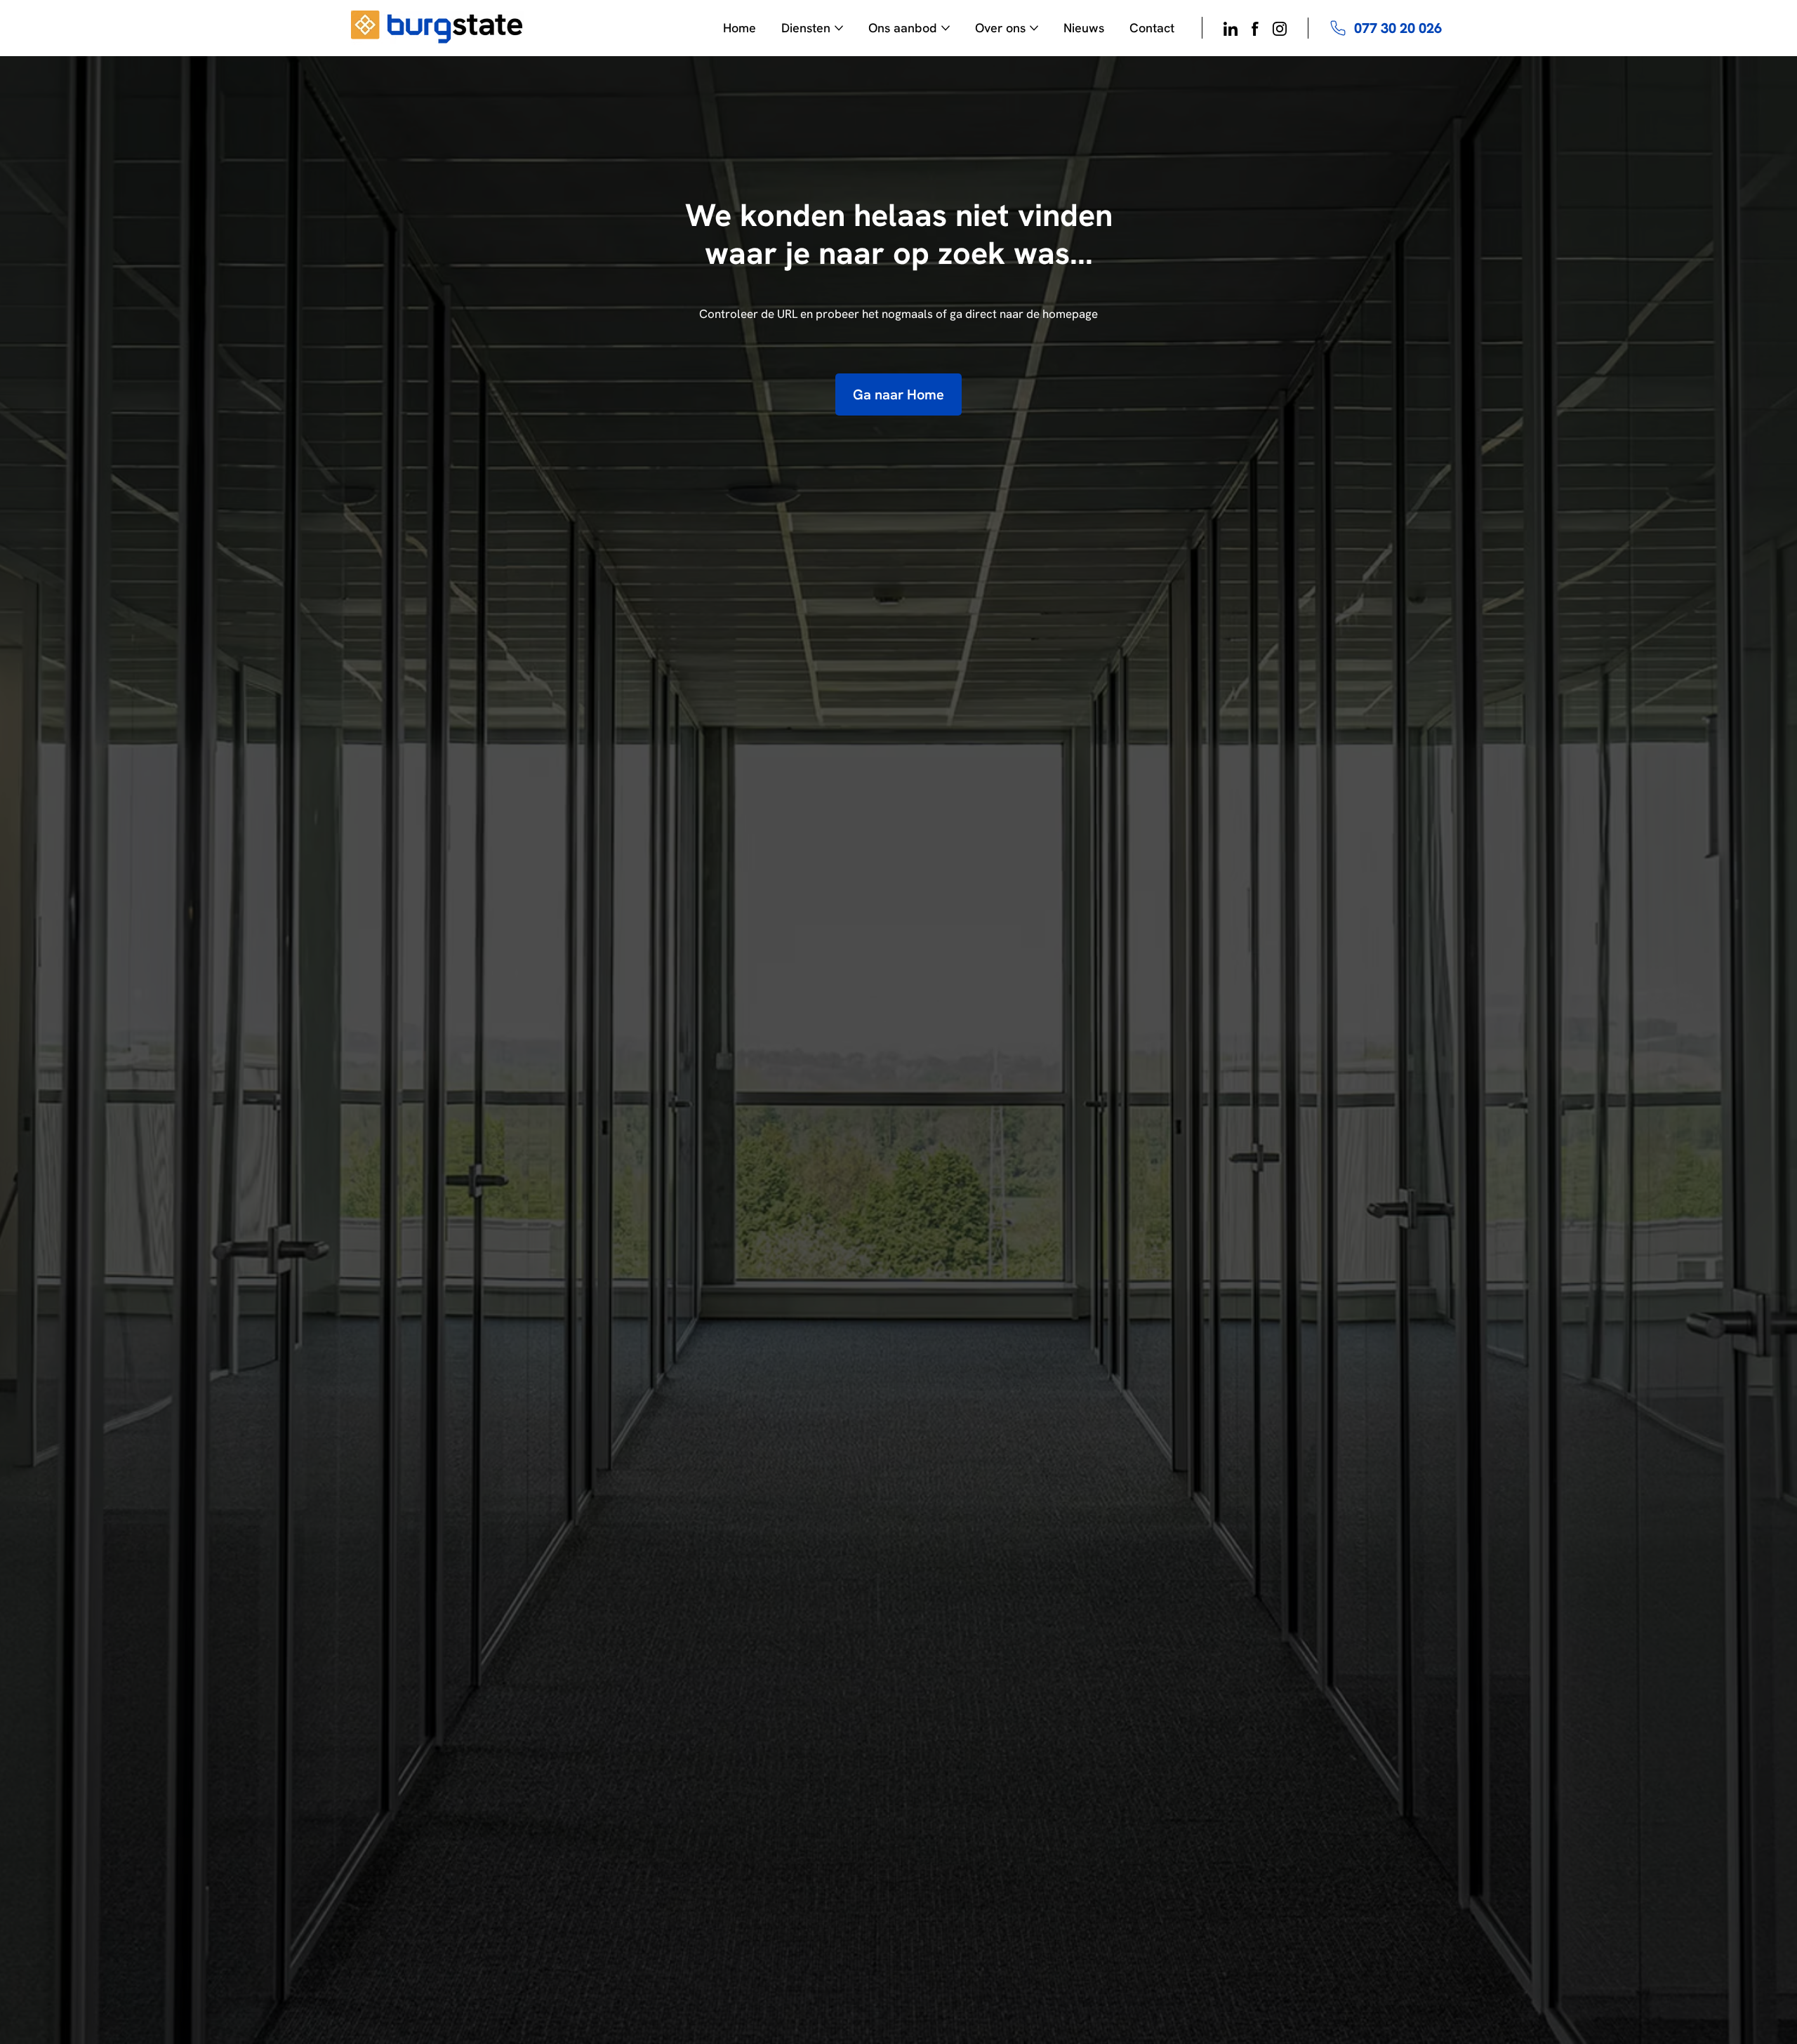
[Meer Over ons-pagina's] (1034, 28)
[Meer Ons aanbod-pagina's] (946, 28)
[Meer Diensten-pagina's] (839, 28)
